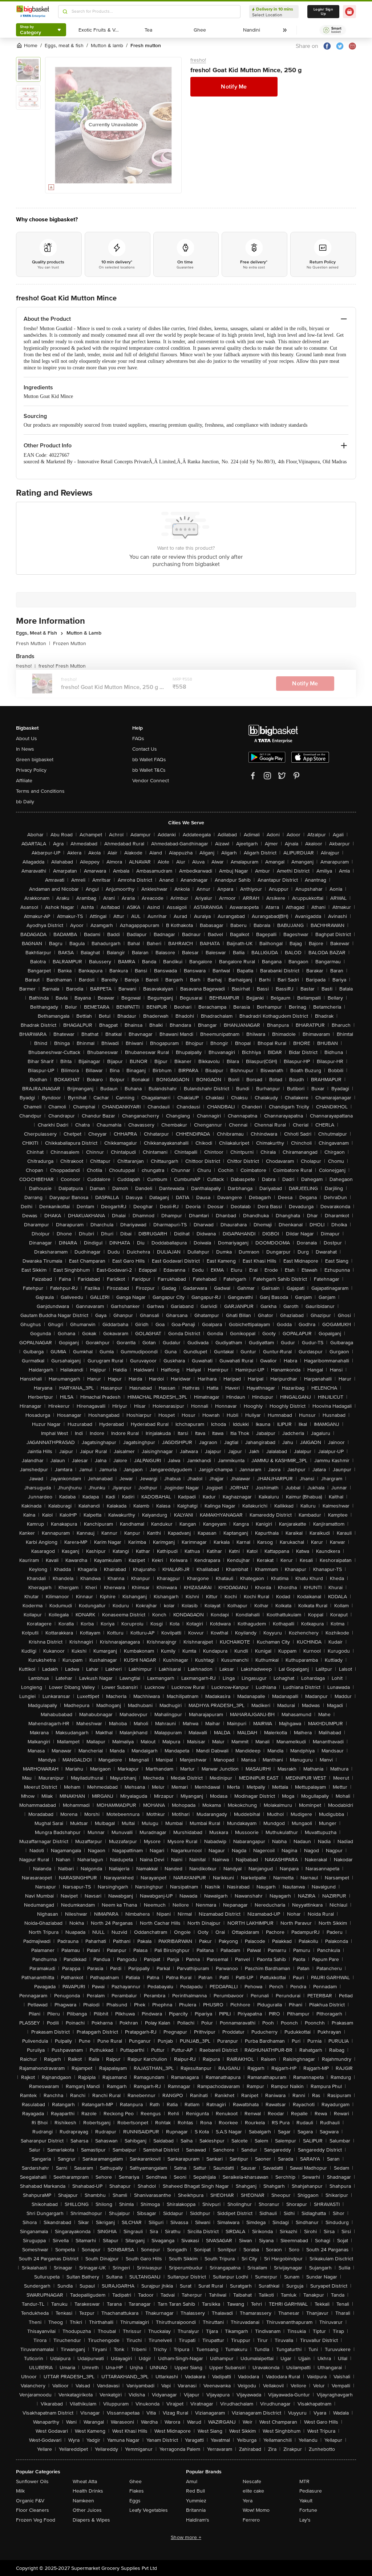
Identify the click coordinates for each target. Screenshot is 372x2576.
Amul (192, 2481)
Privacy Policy (31, 770)
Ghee (136, 2481)
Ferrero (251, 2520)
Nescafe (252, 2481)
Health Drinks (88, 2491)
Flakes (137, 2491)
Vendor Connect (151, 781)
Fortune (308, 2510)
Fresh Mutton (33, 643)
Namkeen (83, 2501)
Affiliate (24, 781)
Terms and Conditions (40, 791)
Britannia (196, 2510)
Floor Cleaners (33, 2510)
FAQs (138, 739)
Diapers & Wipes (91, 2520)
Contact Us (145, 749)
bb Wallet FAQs (149, 760)
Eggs (135, 2501)
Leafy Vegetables (149, 2510)
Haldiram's (198, 2520)
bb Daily (25, 802)
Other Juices (87, 2510)
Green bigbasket (35, 760)
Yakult (306, 2501)
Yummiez (196, 2501)
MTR (304, 2481)
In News (25, 749)
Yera (248, 2501)
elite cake (253, 2491)
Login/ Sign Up (323, 12)
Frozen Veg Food (36, 2520)
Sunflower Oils (32, 2481)
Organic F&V (30, 2501)
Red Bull (195, 2491)
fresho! (198, 60)
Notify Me (234, 87)
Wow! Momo (256, 2510)
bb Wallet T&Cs (149, 770)
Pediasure (311, 2491)
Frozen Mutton (70, 643)
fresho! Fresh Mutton (62, 666)
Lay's (305, 2520)
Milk (20, 2491)
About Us (27, 739)
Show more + (186, 2537)
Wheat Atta (85, 2481)
